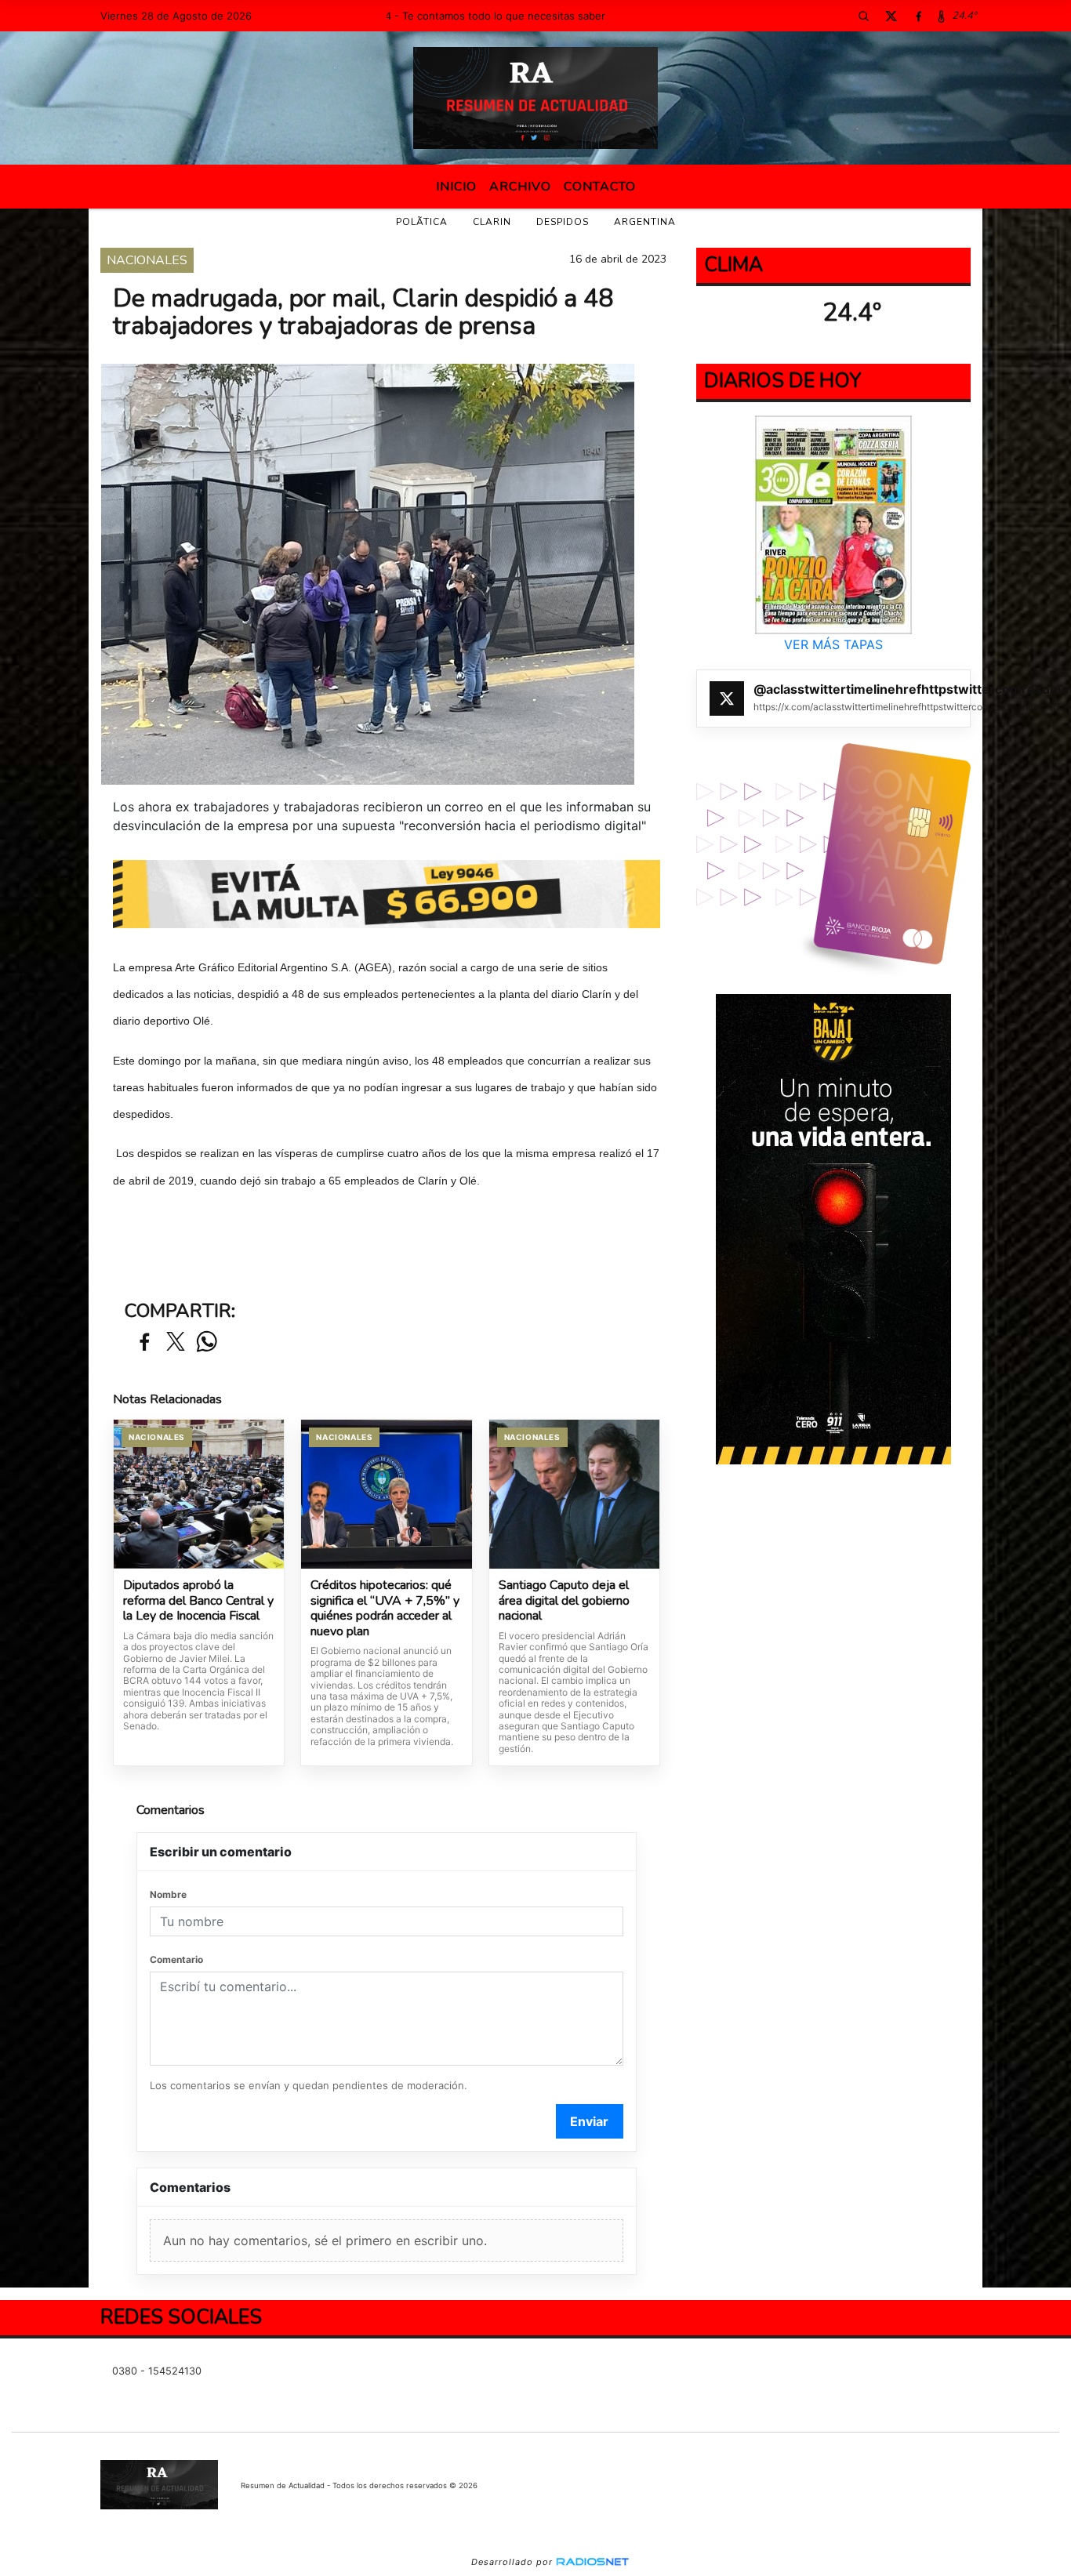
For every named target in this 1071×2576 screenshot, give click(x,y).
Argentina (645, 222)
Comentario (176, 1959)
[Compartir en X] (176, 1342)
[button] (863, 16)
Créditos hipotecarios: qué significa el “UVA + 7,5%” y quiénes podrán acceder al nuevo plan (385, 1609)
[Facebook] (918, 16)
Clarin (492, 222)
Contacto (600, 187)
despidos (563, 222)
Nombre (168, 1894)
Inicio (456, 187)
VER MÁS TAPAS (833, 644)
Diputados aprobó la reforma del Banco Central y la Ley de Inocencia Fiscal (198, 1601)
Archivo (520, 187)
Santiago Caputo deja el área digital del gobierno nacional (564, 1601)
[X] (891, 16)
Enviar (589, 2121)
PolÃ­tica (422, 222)
